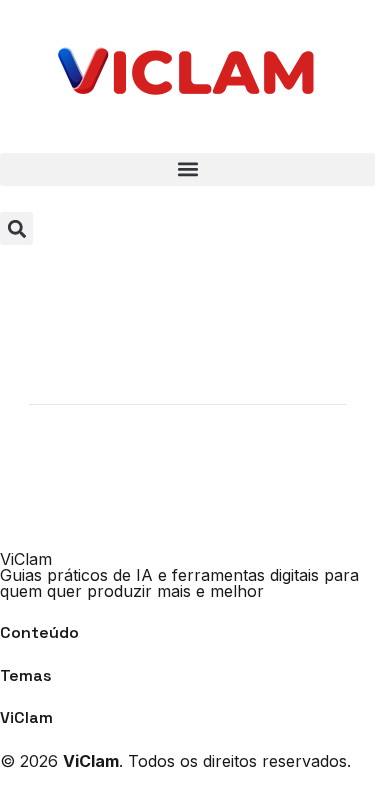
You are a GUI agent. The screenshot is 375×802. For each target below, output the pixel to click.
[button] (187, 169)
